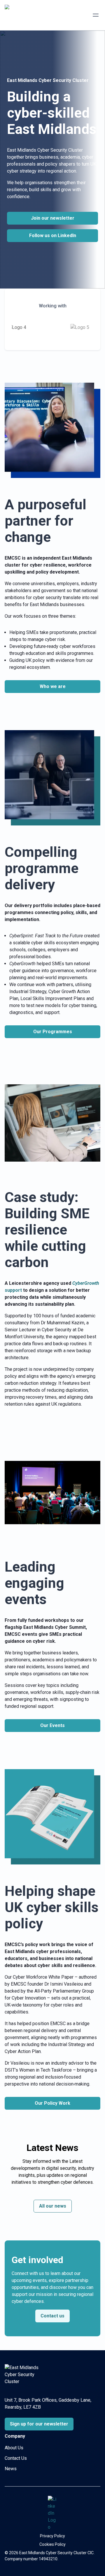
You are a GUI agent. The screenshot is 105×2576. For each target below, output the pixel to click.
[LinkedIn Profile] (52, 2513)
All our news (53, 2206)
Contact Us (16, 2458)
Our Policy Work (52, 2103)
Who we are (53, 686)
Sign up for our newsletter (39, 2424)
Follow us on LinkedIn (53, 235)
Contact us (52, 2316)
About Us (14, 2448)
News (11, 2469)
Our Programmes (53, 1032)
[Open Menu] (96, 15)
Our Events (52, 1725)
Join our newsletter (53, 218)
